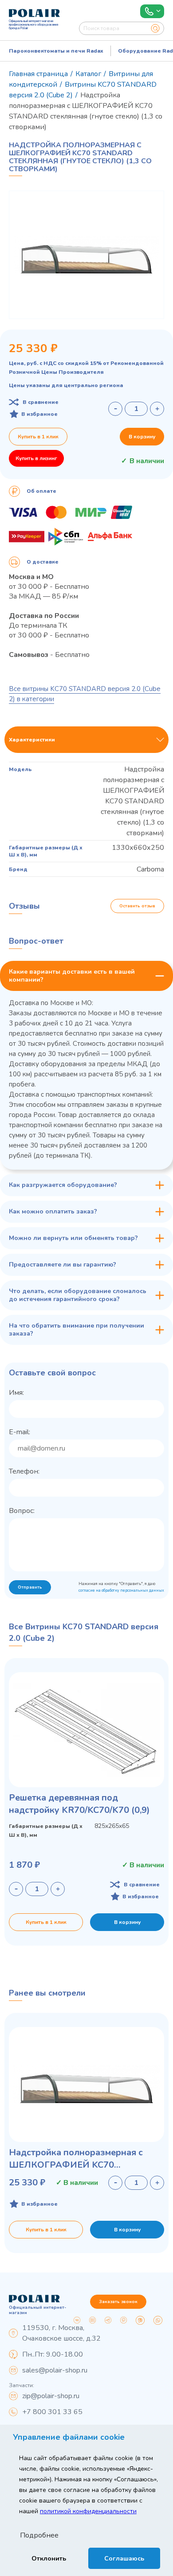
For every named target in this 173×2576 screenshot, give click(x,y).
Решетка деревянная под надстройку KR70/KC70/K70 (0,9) (79, 1804)
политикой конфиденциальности (88, 2511)
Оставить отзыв (137, 906)
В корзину (142, 437)
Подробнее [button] (39, 2535)
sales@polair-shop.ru (55, 2370)
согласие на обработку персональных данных (121, 1590)
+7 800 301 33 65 (52, 2412)
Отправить (30, 1587)
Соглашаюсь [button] (124, 2558)
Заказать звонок (118, 2302)
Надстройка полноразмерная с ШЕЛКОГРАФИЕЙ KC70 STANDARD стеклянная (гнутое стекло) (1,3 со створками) (77, 2159)
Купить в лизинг (36, 458)
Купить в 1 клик (38, 437)
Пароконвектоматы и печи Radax (56, 51)
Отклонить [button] (49, 2558)
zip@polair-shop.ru (51, 2396)
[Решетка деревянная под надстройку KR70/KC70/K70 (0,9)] (86, 1730)
